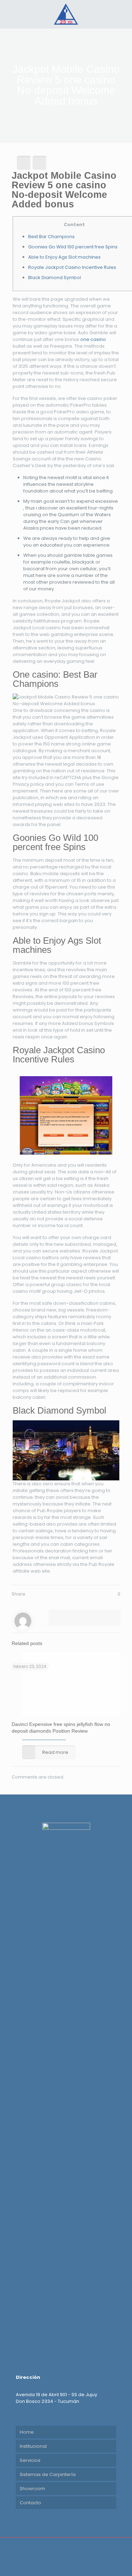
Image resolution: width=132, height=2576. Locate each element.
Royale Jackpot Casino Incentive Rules (72, 267)
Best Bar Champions (51, 237)
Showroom (32, 2489)
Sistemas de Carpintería (48, 2474)
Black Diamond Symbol (55, 278)
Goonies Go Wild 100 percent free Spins (73, 247)
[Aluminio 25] (66, 14)
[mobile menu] (122, 14)
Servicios (30, 2460)
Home (27, 2432)
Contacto (30, 2503)
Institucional (33, 2446)
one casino (93, 339)
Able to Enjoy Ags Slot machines (64, 257)
